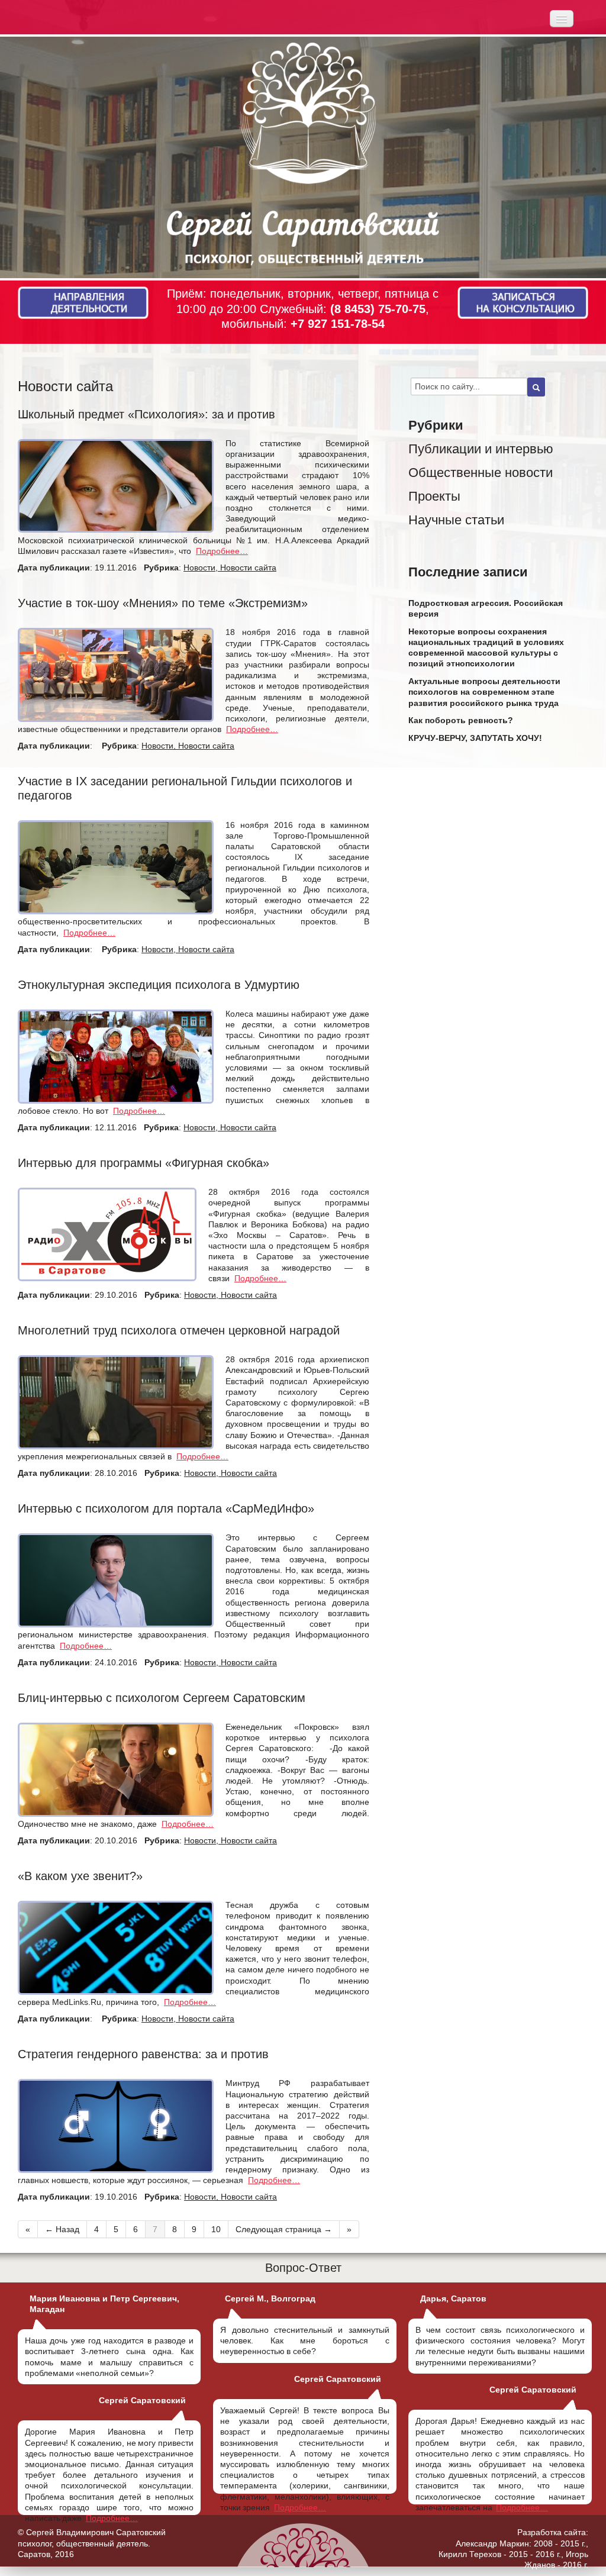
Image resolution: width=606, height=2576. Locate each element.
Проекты (434, 496)
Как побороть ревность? (461, 720)
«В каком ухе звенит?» (80, 1876)
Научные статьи (456, 520)
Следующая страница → (284, 2229)
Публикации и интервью (481, 449)
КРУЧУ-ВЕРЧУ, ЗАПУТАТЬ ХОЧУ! (475, 738)
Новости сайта (248, 568)
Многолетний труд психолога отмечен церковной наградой (179, 1330)
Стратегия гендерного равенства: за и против (143, 2054)
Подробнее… (222, 551)
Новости (199, 568)
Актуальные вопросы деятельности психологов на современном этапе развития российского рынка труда (484, 692)
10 (216, 2229)
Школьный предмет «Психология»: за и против (146, 414)
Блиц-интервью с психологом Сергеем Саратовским (162, 1698)
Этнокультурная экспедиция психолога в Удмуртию (159, 985)
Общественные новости (481, 473)
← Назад (62, 2229)
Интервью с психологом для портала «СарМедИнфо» (166, 1508)
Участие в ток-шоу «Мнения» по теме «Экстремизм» (163, 603)
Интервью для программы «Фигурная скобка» (144, 1163)
